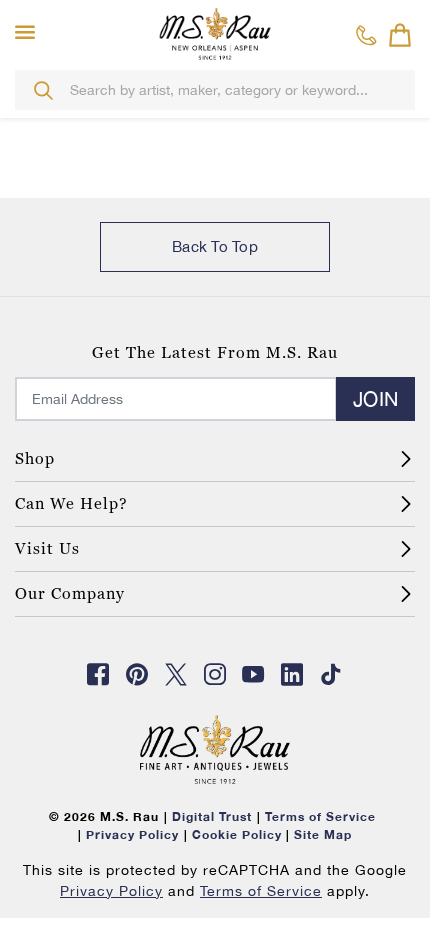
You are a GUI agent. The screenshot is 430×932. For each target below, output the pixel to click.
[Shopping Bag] (400, 35)
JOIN (375, 398)
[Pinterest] (137, 674)
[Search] (43, 90)
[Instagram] (215, 674)
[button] (29, 33)
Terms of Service (261, 891)
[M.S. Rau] (215, 33)
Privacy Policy (111, 891)
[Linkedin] (293, 674)
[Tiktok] (331, 674)
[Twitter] (176, 674)
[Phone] (366, 35)
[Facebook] (99, 674)
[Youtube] (254, 674)
